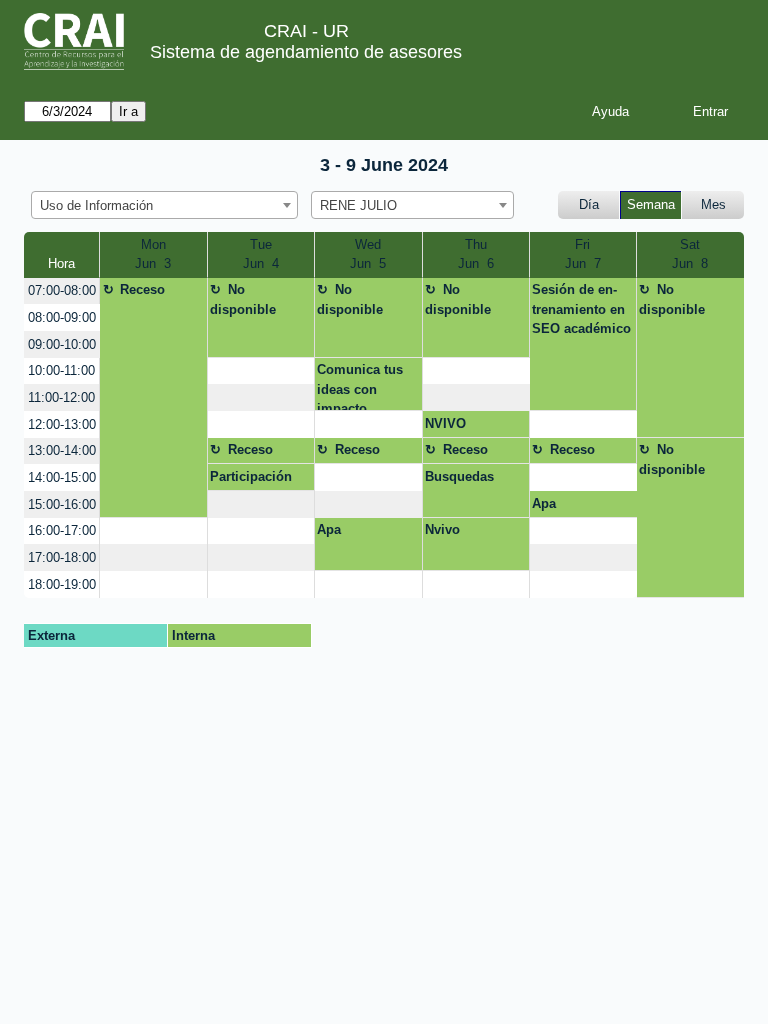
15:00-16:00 (62, 504)
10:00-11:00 (61, 370)
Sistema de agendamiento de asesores (306, 52)
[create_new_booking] (261, 371)
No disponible (243, 299)
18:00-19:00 (62, 584)
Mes (713, 204)
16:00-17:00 (62, 530)
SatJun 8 (690, 254)
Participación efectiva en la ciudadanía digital (251, 480)
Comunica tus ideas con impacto (360, 386)
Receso (142, 289)
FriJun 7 (583, 254)
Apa (544, 503)
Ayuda (610, 111)
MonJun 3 (153, 254)
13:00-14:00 (62, 450)
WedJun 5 (368, 254)
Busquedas (459, 476)
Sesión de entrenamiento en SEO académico (581, 309)
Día (589, 204)
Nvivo (442, 529)
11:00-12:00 (61, 397)
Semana (651, 204)
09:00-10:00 (62, 344)
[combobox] (164, 205)
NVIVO (445, 423)
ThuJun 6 (476, 254)
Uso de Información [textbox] (96, 205)
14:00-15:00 (62, 477)
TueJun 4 (261, 254)
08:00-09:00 (62, 317)
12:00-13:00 (62, 424)
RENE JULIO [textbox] (358, 205)
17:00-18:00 (62, 557)
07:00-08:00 (62, 290)
